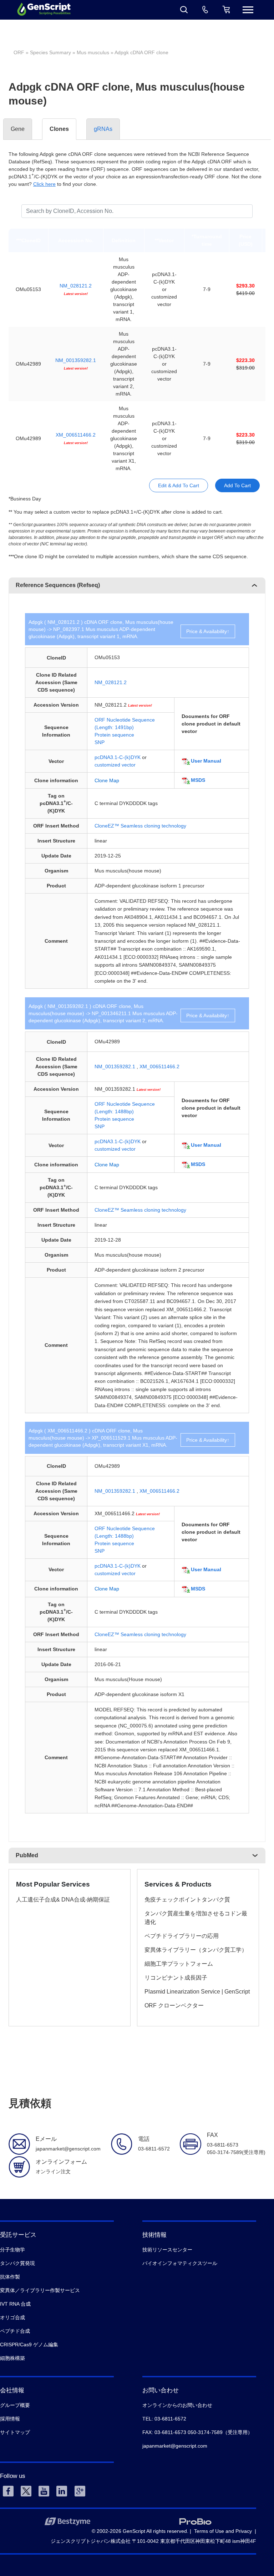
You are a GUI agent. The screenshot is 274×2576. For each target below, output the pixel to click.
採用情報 (10, 2419)
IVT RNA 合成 (15, 2304)
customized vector (115, 765)
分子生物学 (12, 2250)
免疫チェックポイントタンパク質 (187, 1900)
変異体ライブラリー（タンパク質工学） (196, 1950)
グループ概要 (15, 2405)
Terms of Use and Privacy (223, 2531)
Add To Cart (237, 485)
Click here (44, 184)
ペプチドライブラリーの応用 (182, 1936)
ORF (19, 52)
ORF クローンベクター (174, 2005)
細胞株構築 (12, 2358)
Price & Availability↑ (208, 631)
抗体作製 (10, 2277)
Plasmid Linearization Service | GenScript (197, 1992)
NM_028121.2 (76, 286)
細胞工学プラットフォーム (179, 1964)
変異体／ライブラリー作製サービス (40, 2290)
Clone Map (107, 780)
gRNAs (103, 129)
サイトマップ (15, 2432)
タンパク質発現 (17, 2263)
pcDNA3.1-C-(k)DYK (118, 757)
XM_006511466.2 (76, 435)
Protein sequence (114, 735)
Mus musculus (93, 52)
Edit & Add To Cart (179, 485)
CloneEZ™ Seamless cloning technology (140, 826)
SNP (100, 742)
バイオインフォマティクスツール (180, 2263)
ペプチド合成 (15, 2331)
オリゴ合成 (12, 2317)
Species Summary (50, 52)
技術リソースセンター (167, 2250)
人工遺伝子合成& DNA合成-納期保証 (63, 1900)
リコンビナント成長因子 (176, 1978)
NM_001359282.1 (76, 360)
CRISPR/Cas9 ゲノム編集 (29, 2345)
